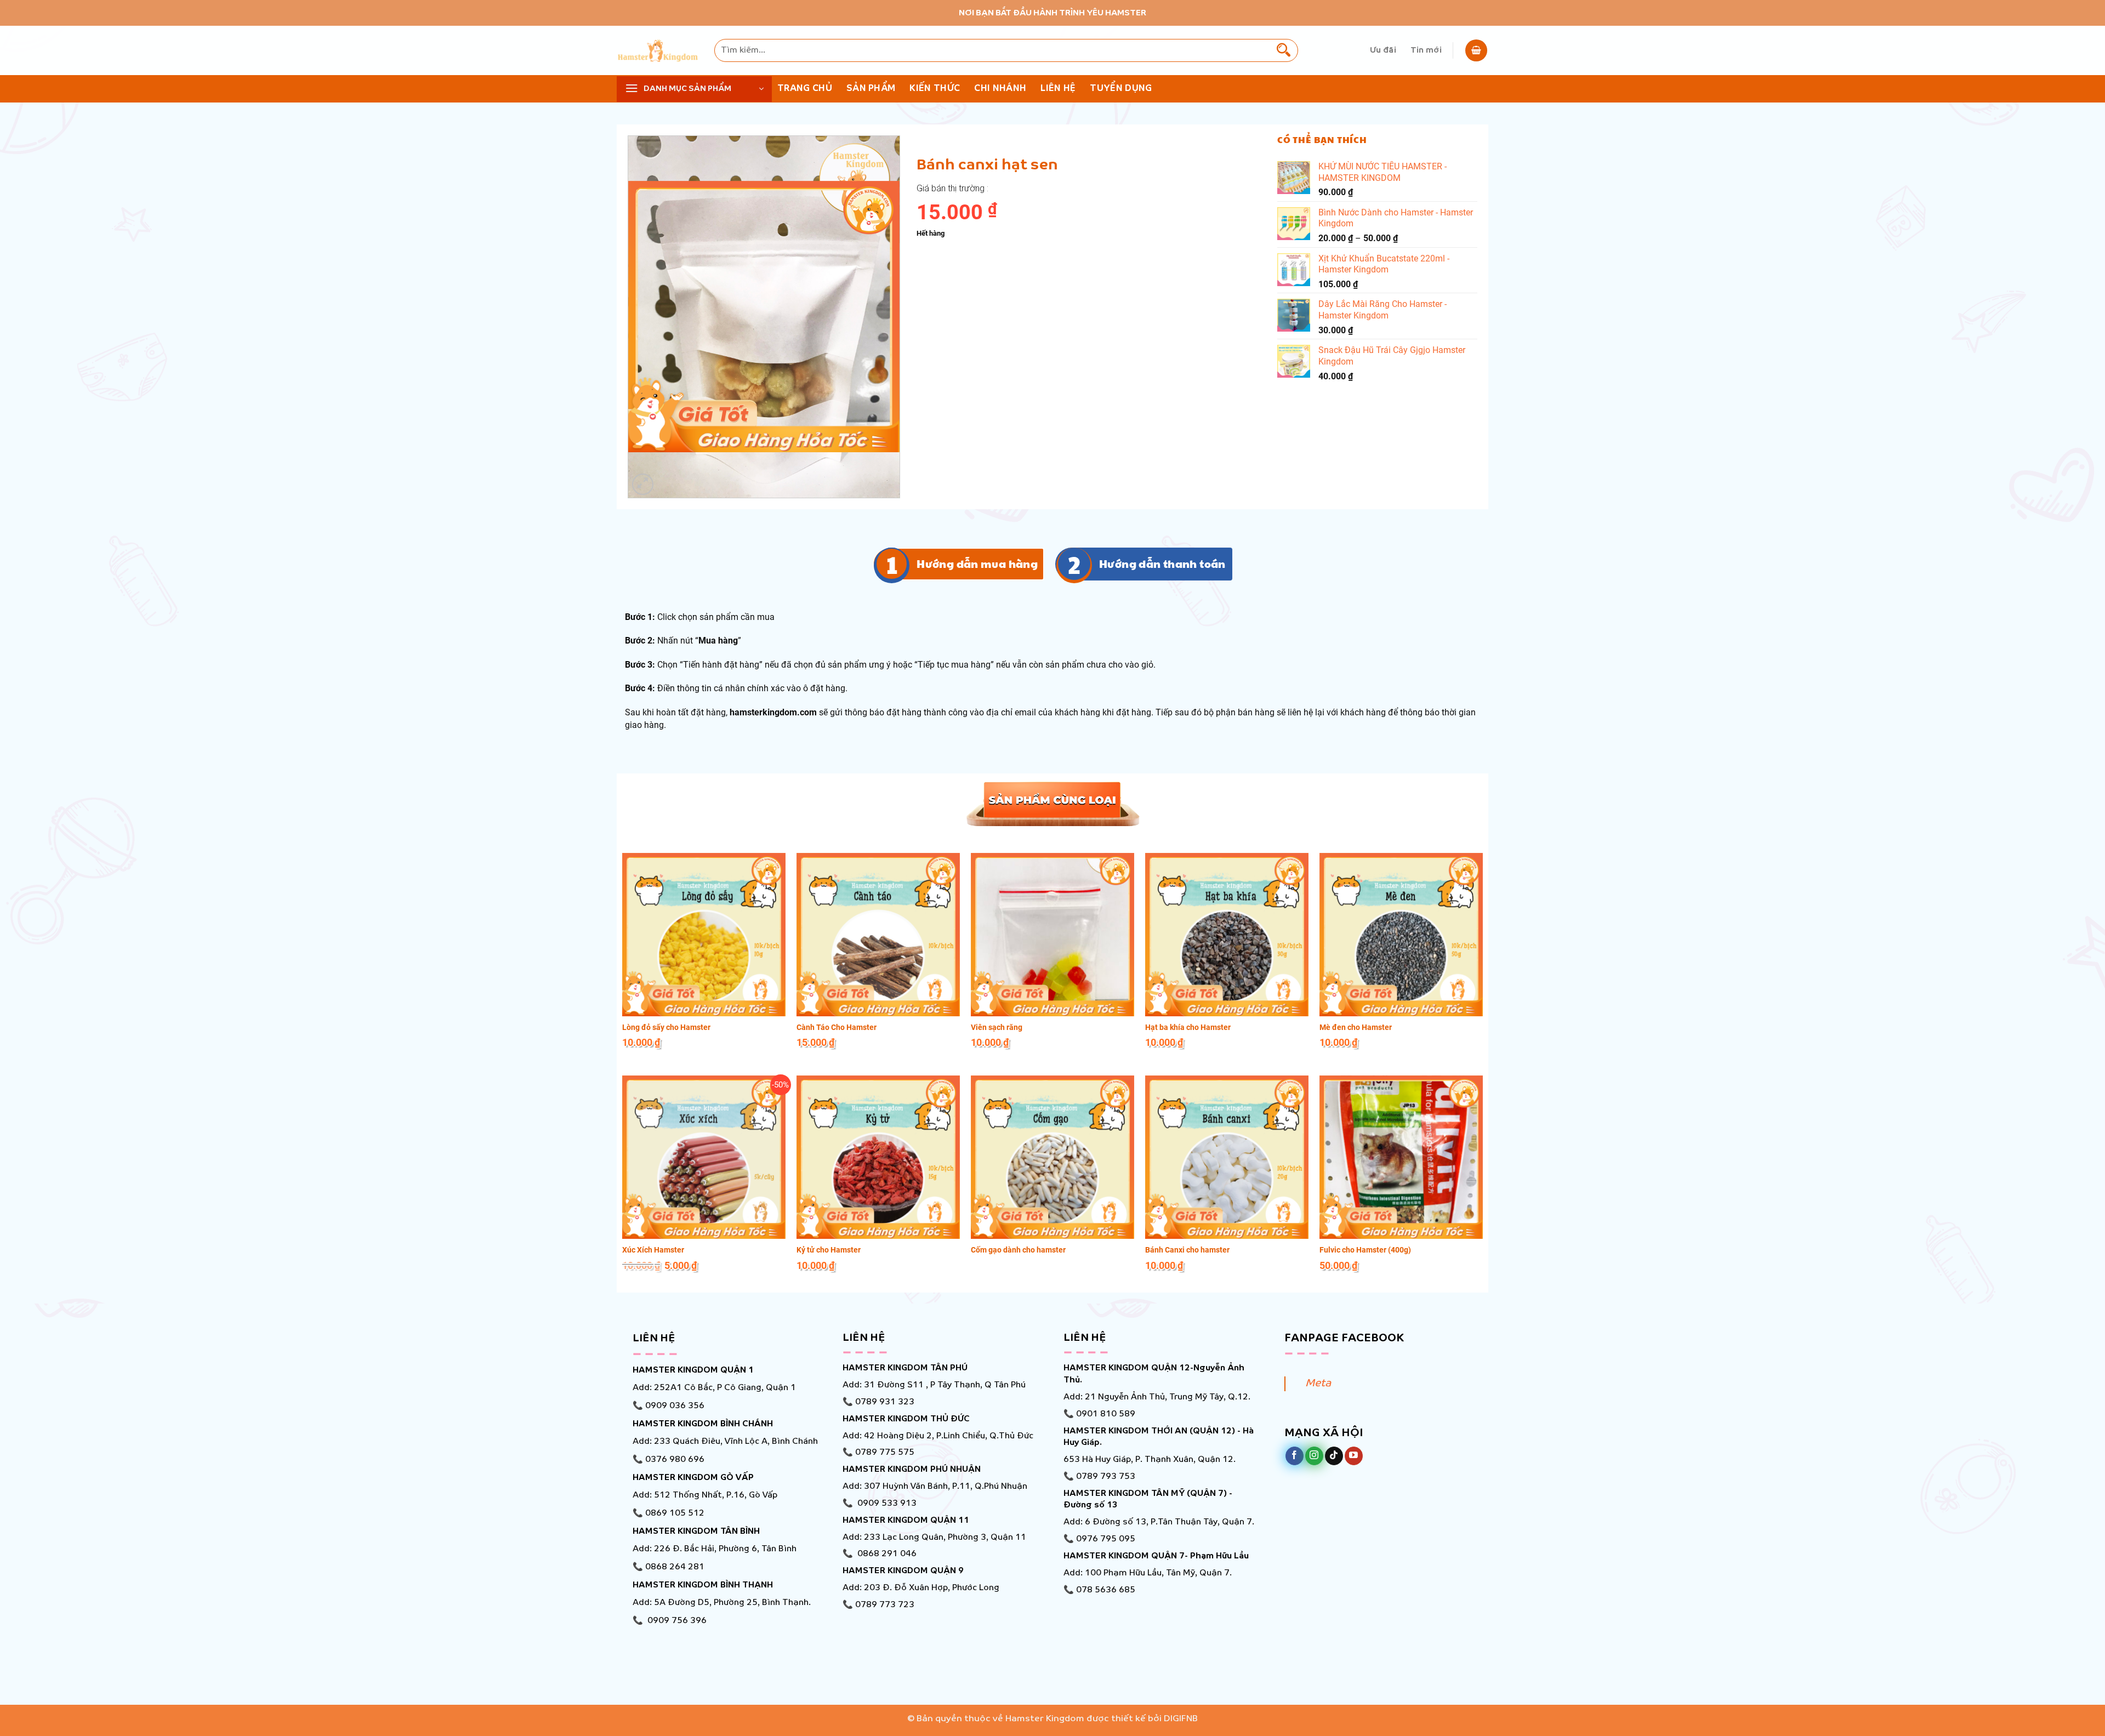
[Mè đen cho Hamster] (1401, 935)
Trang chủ (805, 89)
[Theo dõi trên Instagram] (1314, 1456)
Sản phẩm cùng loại (1052, 802)
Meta (1318, 1384)
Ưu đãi (1383, 50)
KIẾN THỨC (935, 89)
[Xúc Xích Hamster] (704, 1157)
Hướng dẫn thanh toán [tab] (1162, 564)
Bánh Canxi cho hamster (1187, 1250)
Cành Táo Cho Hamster (837, 1027)
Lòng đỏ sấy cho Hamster (666, 1027)
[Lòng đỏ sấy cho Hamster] (704, 935)
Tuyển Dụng (1121, 89)
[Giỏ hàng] (1476, 50)
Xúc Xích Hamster (653, 1250)
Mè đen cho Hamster (1356, 1027)
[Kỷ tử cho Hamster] (878, 1157)
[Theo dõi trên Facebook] (1295, 1456)
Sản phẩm (871, 89)
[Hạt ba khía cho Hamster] (1227, 935)
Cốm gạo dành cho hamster (1018, 1250)
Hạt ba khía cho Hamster (1188, 1027)
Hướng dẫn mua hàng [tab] (977, 564)
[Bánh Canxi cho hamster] (1227, 1157)
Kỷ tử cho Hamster (829, 1250)
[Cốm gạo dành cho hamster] (1052, 1157)
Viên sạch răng (997, 1027)
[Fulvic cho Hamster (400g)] (1401, 1157)
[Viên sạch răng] (1052, 935)
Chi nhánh (1000, 89)
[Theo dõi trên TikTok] (1334, 1456)
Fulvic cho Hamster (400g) (1365, 1250)
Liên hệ (1058, 89)
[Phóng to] (643, 484)
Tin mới (1426, 50)
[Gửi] (1284, 50)
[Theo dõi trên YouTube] (1354, 1456)
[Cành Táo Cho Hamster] (878, 935)
